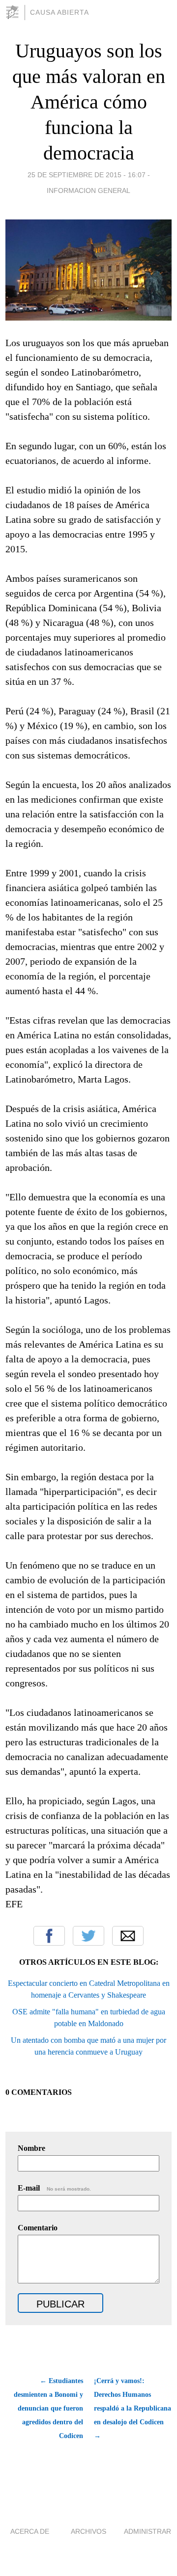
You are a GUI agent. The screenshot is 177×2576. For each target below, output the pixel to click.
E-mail (54, 2188)
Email (128, 1936)
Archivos (88, 2531)
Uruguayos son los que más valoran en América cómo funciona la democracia (89, 102)
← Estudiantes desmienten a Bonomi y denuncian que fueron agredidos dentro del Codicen (48, 2408)
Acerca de (30, 2531)
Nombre (31, 2148)
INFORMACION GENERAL (88, 190)
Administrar (147, 2531)
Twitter (88, 1936)
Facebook (49, 1936)
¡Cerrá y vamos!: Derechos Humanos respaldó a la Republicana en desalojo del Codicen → (133, 2408)
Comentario (38, 2228)
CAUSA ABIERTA (59, 12)
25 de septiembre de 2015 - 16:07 (87, 175)
